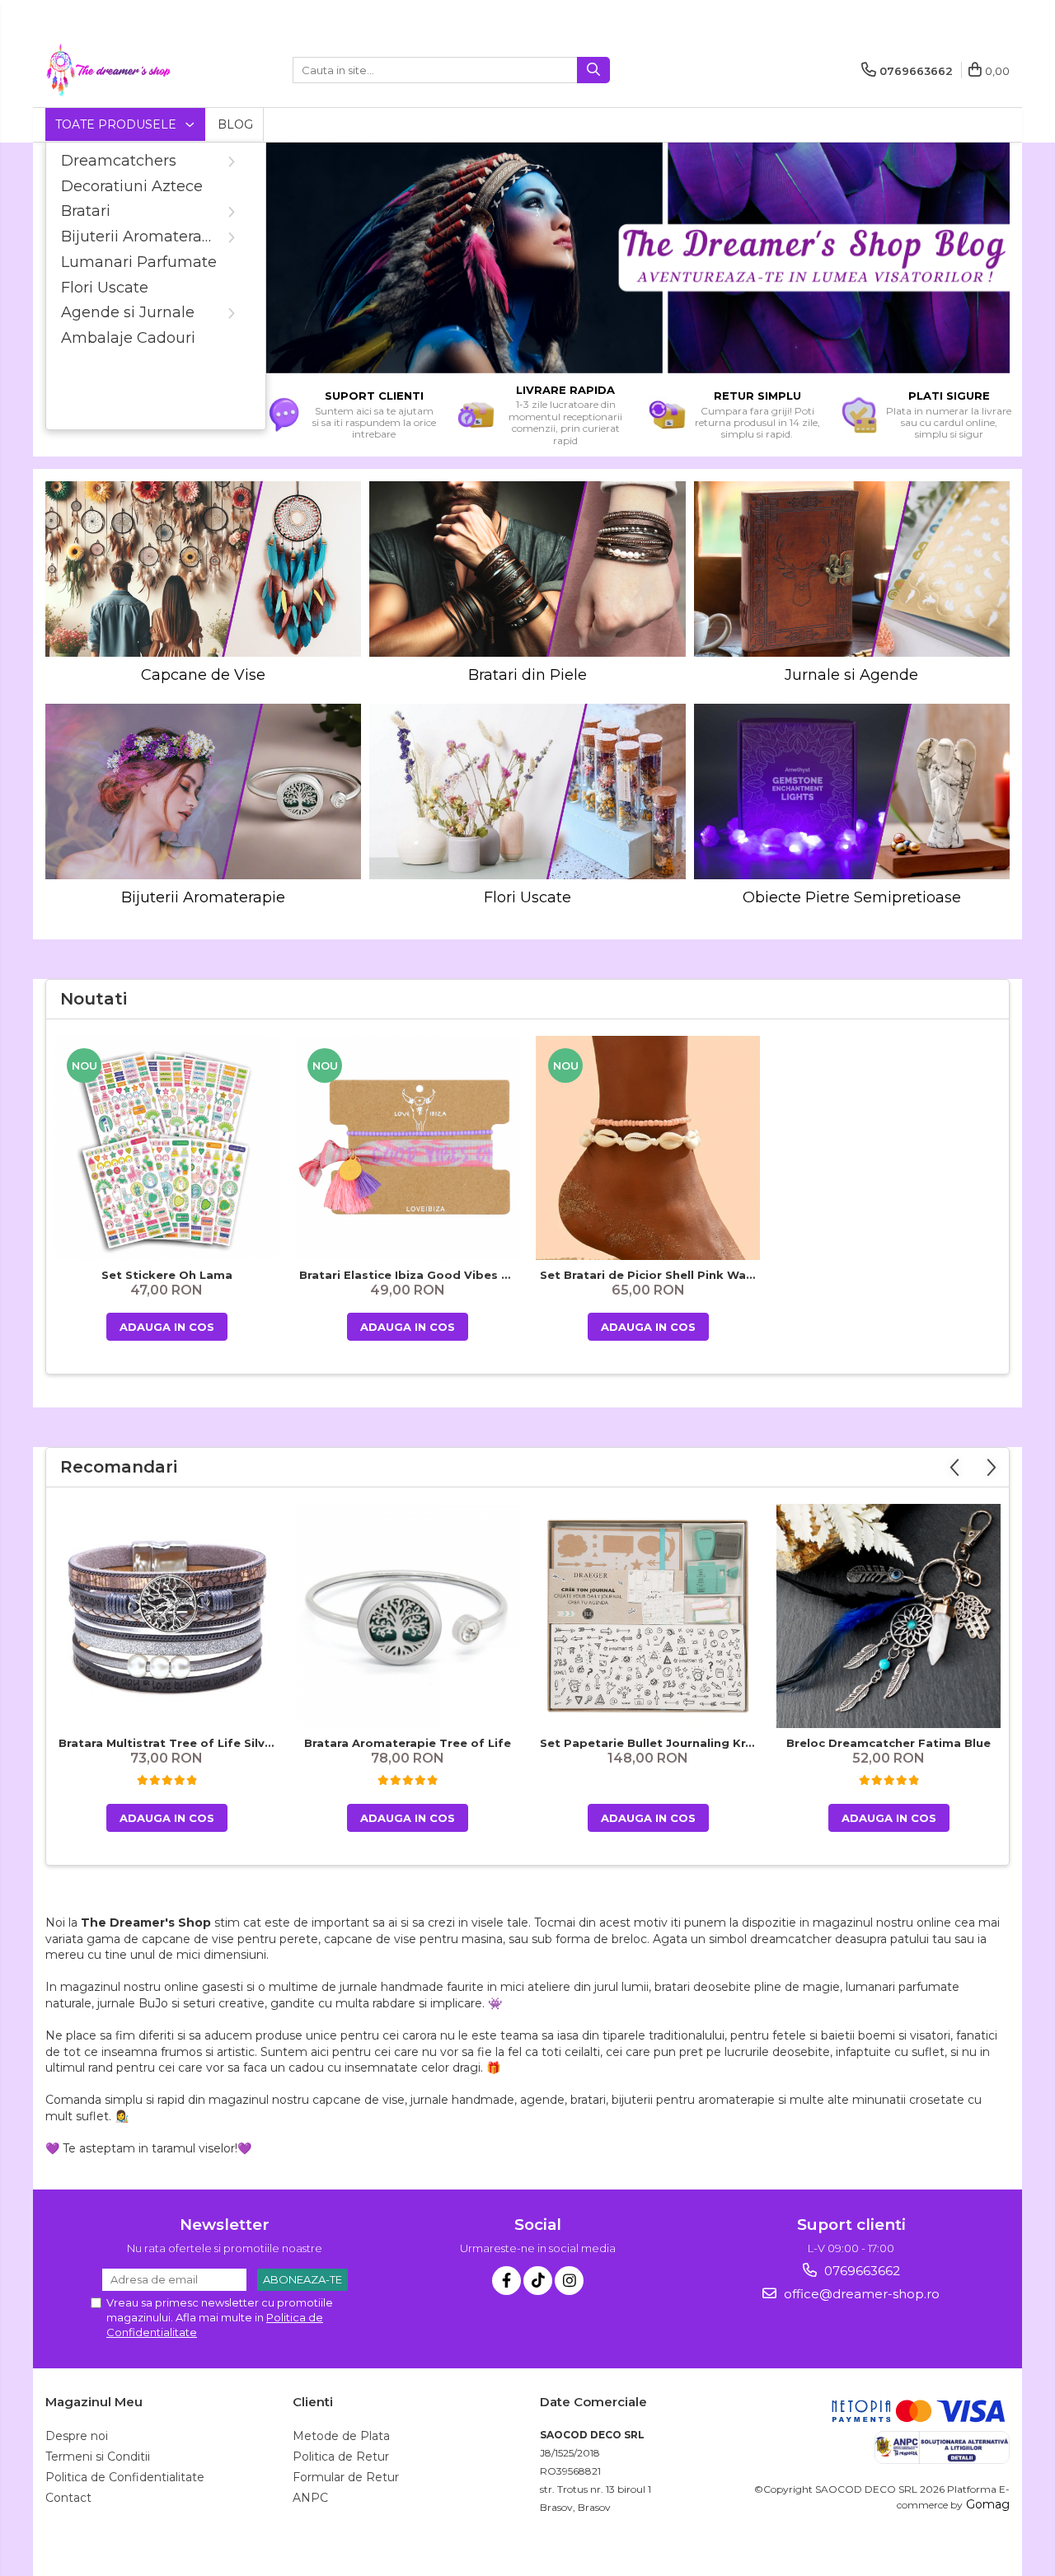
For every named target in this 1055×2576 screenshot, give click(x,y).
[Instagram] (569, 2281)
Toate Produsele (117, 124)
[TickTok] (538, 2281)
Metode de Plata (341, 2436)
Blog (235, 124)
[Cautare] (593, 70)
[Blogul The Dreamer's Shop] (633, 258)
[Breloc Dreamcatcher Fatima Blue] (889, 1616)
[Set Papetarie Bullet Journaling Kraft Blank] (648, 1616)
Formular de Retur (346, 2477)
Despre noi (77, 2436)
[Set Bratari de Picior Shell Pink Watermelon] (648, 1148)
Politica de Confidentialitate (125, 2477)
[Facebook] (506, 2281)
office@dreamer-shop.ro (860, 2294)
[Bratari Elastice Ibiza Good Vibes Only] (407, 1148)
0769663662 (860, 2271)
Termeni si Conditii (98, 2457)
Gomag (986, 2504)
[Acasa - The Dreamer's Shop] (128, 70)
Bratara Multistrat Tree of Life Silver (168, 1743)
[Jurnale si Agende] (852, 569)
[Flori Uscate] (527, 792)
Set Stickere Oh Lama (167, 1275)
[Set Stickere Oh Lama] (166, 1148)
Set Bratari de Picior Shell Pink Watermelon (650, 1275)
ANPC (310, 2498)
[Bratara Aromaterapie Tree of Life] (407, 1616)
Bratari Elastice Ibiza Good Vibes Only (409, 1275)
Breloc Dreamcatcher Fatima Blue (889, 1743)
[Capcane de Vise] (203, 569)
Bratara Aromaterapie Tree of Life (408, 1743)
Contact (68, 2498)
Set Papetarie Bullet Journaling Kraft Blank (650, 1743)
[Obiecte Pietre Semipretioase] (852, 792)
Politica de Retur (341, 2457)
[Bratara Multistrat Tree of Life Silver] (166, 1616)
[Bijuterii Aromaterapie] (203, 792)
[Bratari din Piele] (527, 569)
